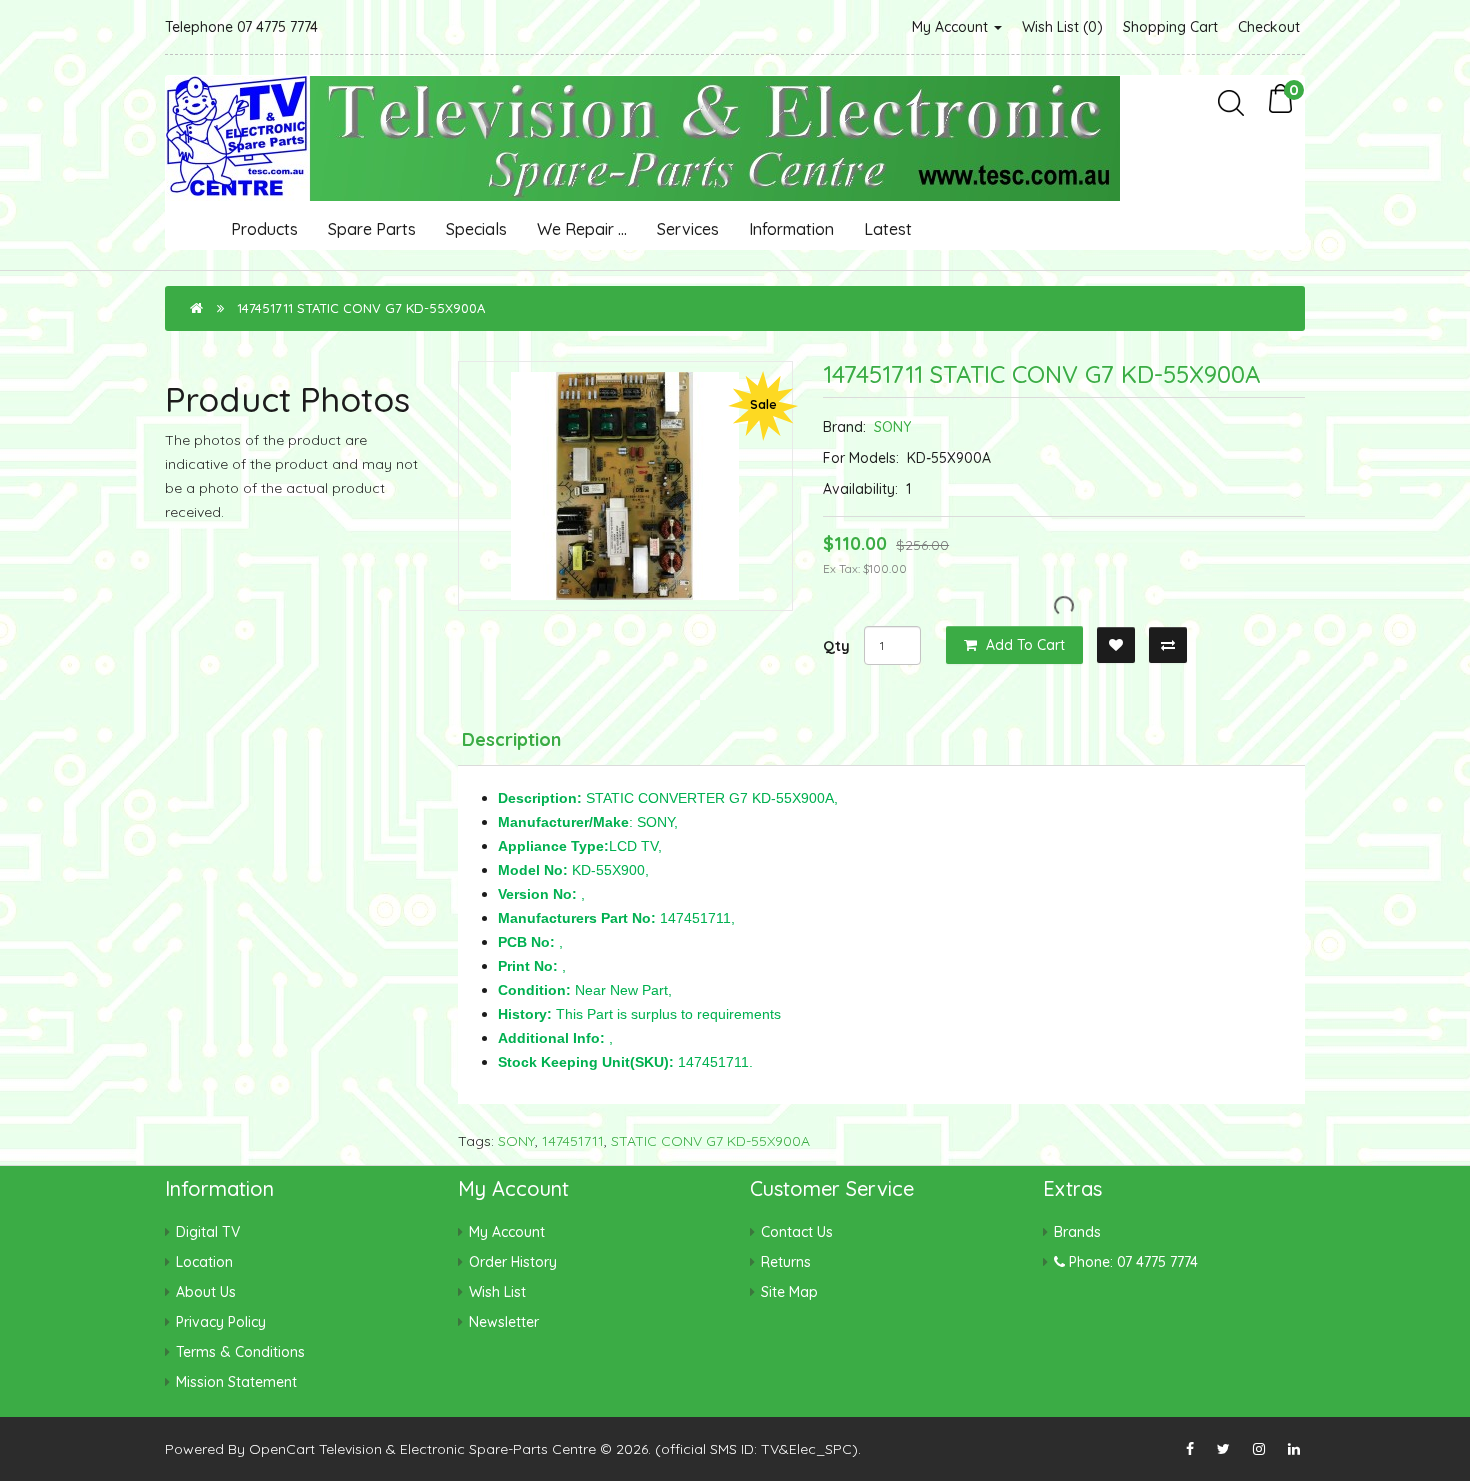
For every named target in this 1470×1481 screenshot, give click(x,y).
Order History (513, 1262)
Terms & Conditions (240, 1352)
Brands (1077, 1232)
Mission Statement (236, 1382)
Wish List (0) (1062, 27)
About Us (206, 1292)
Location (204, 1262)
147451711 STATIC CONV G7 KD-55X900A (361, 308)
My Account (952, 27)
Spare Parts (372, 229)
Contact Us (797, 1232)
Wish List (497, 1292)
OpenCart (282, 1449)
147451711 (573, 1141)
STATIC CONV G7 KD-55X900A (710, 1141)
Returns (786, 1262)
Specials (476, 229)
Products (264, 229)
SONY (892, 427)
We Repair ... (582, 229)
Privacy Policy (221, 1322)
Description (511, 739)
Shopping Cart (1170, 27)
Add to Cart (1023, 645)
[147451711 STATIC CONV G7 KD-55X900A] (626, 486)
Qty (836, 646)
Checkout (1269, 27)
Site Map (789, 1292)
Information (791, 229)
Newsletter (504, 1322)
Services (688, 229)
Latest (888, 229)
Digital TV (208, 1232)
